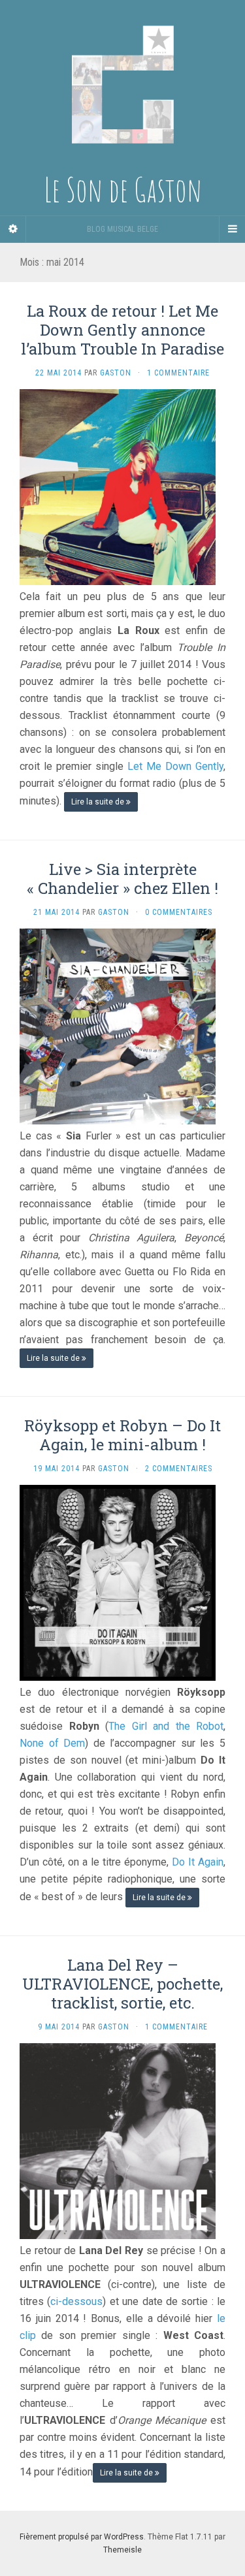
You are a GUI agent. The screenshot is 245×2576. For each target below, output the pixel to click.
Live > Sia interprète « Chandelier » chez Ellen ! (122, 879)
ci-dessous (76, 2301)
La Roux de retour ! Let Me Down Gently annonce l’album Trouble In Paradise (122, 330)
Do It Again (198, 1862)
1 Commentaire (178, 373)
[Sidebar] (13, 229)
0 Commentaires (179, 912)
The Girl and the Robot (166, 1726)
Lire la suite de (99, 802)
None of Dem (52, 1743)
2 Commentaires (179, 1469)
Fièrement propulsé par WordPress (82, 2537)
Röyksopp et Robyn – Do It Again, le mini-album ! (122, 1435)
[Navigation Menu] (232, 229)
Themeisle (122, 2550)
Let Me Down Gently (175, 766)
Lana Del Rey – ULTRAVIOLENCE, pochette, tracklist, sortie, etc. (122, 1984)
